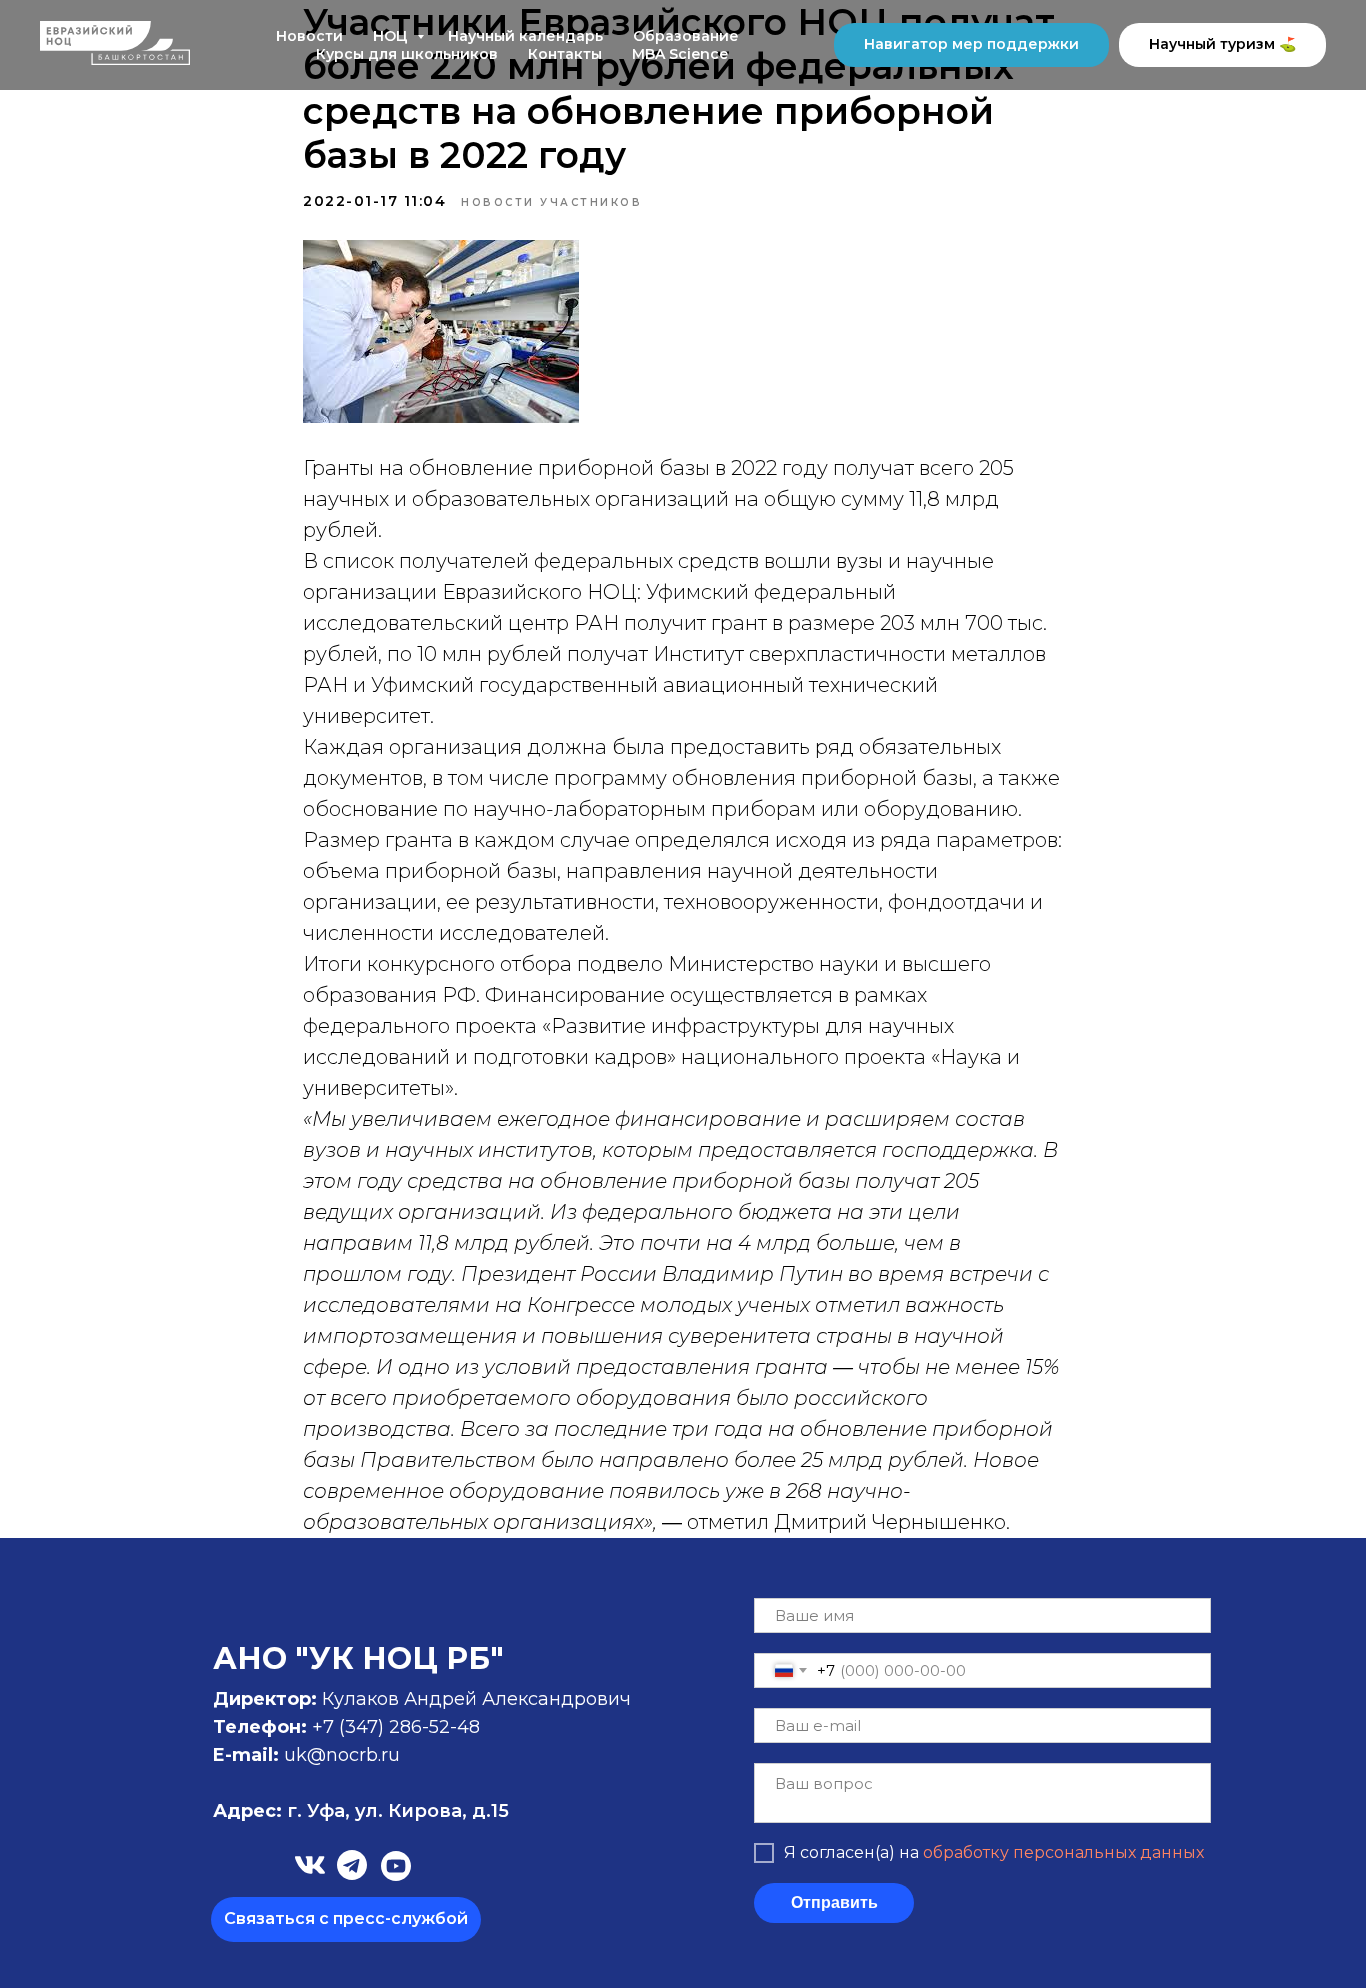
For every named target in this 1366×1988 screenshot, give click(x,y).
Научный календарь (525, 36)
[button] (346, 1919)
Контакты (565, 54)
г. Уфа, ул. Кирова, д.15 (361, 1811)
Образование (686, 36)
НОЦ (392, 36)
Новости (309, 36)
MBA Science (680, 54)
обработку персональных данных (1063, 1852)
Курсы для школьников (407, 54)
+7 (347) (350, 1727)
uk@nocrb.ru (342, 1755)
